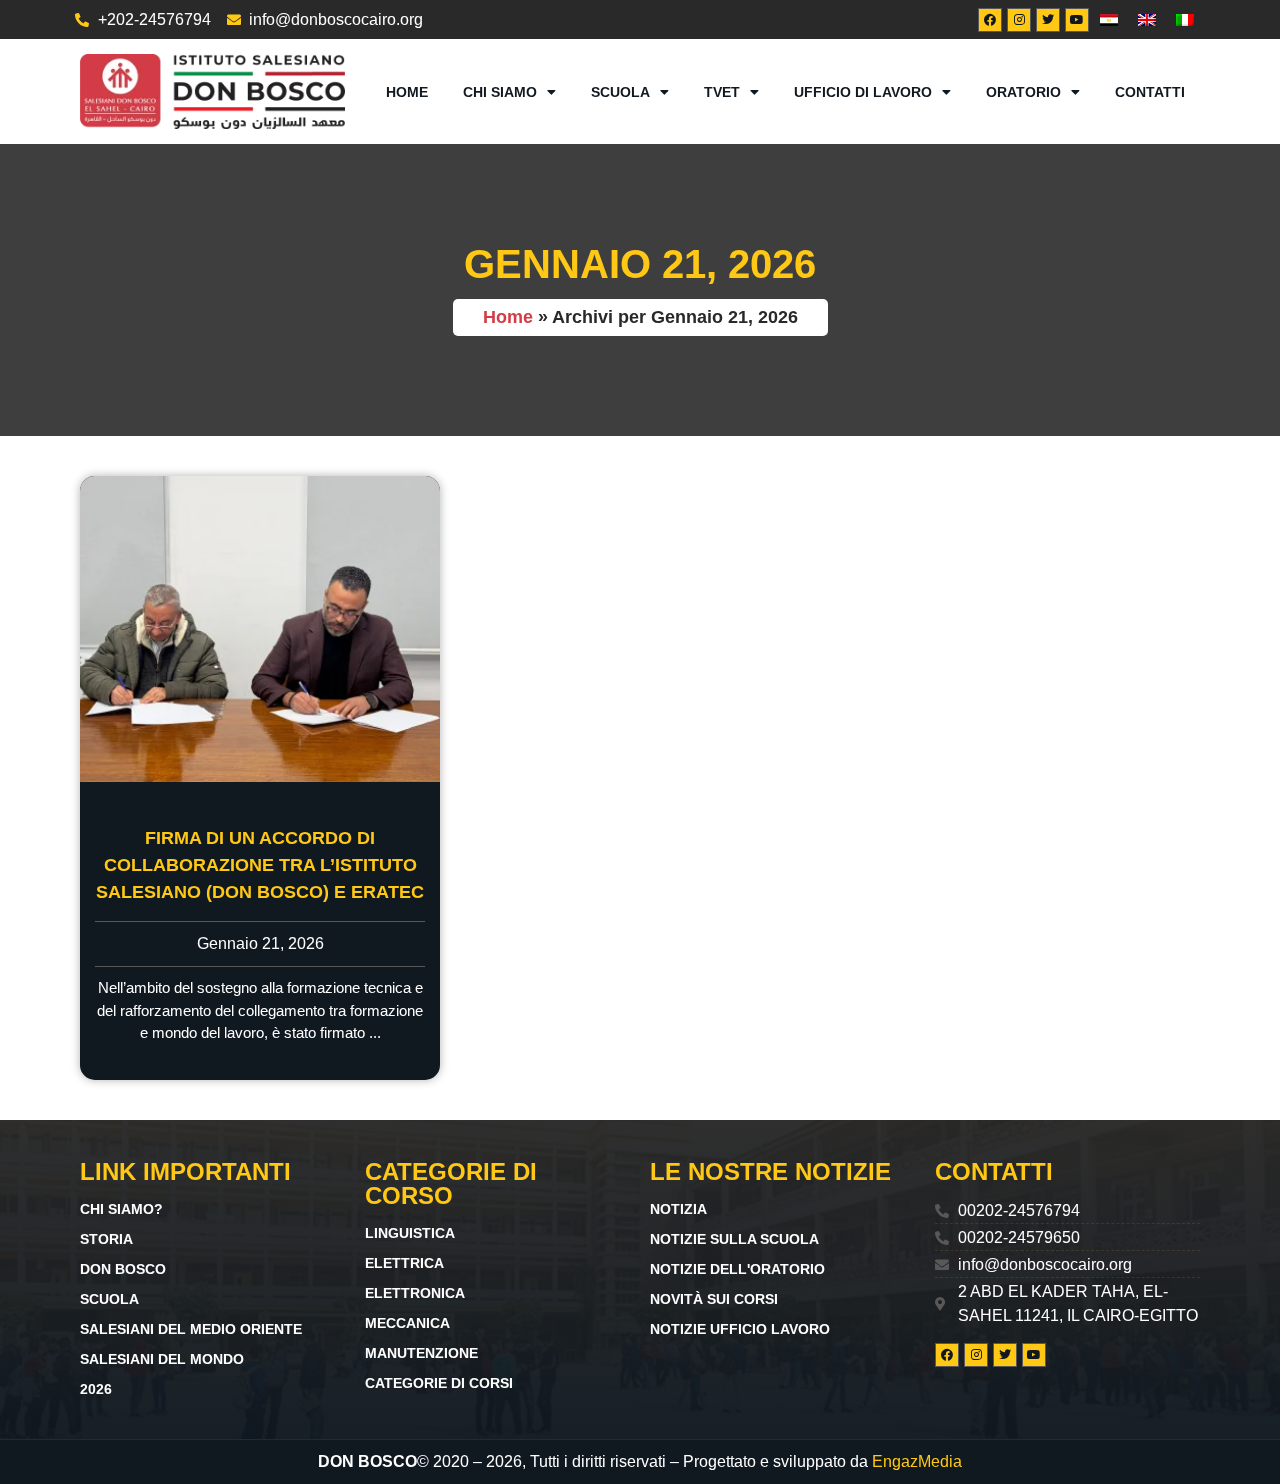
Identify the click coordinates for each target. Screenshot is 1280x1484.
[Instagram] (1019, 20)
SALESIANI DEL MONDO (162, 1359)
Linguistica (410, 1233)
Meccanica (407, 1323)
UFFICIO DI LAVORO (863, 92)
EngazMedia (917, 1461)
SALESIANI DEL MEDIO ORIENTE (191, 1329)
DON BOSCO (123, 1269)
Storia (106, 1239)
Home (407, 92)
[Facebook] (990, 20)
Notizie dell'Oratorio (737, 1269)
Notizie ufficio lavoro (740, 1329)
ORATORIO (1023, 92)
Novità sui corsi (714, 1299)
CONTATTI (1150, 92)
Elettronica (415, 1293)
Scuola (620, 92)
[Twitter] (1048, 20)
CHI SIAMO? (121, 1209)
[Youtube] (1077, 20)
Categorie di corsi (439, 1383)
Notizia (678, 1209)
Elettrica (404, 1263)
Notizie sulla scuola (734, 1239)
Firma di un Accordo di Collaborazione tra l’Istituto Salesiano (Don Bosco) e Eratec (260, 865)
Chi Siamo (500, 92)
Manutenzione (421, 1353)
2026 (96, 1389)
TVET (722, 92)
